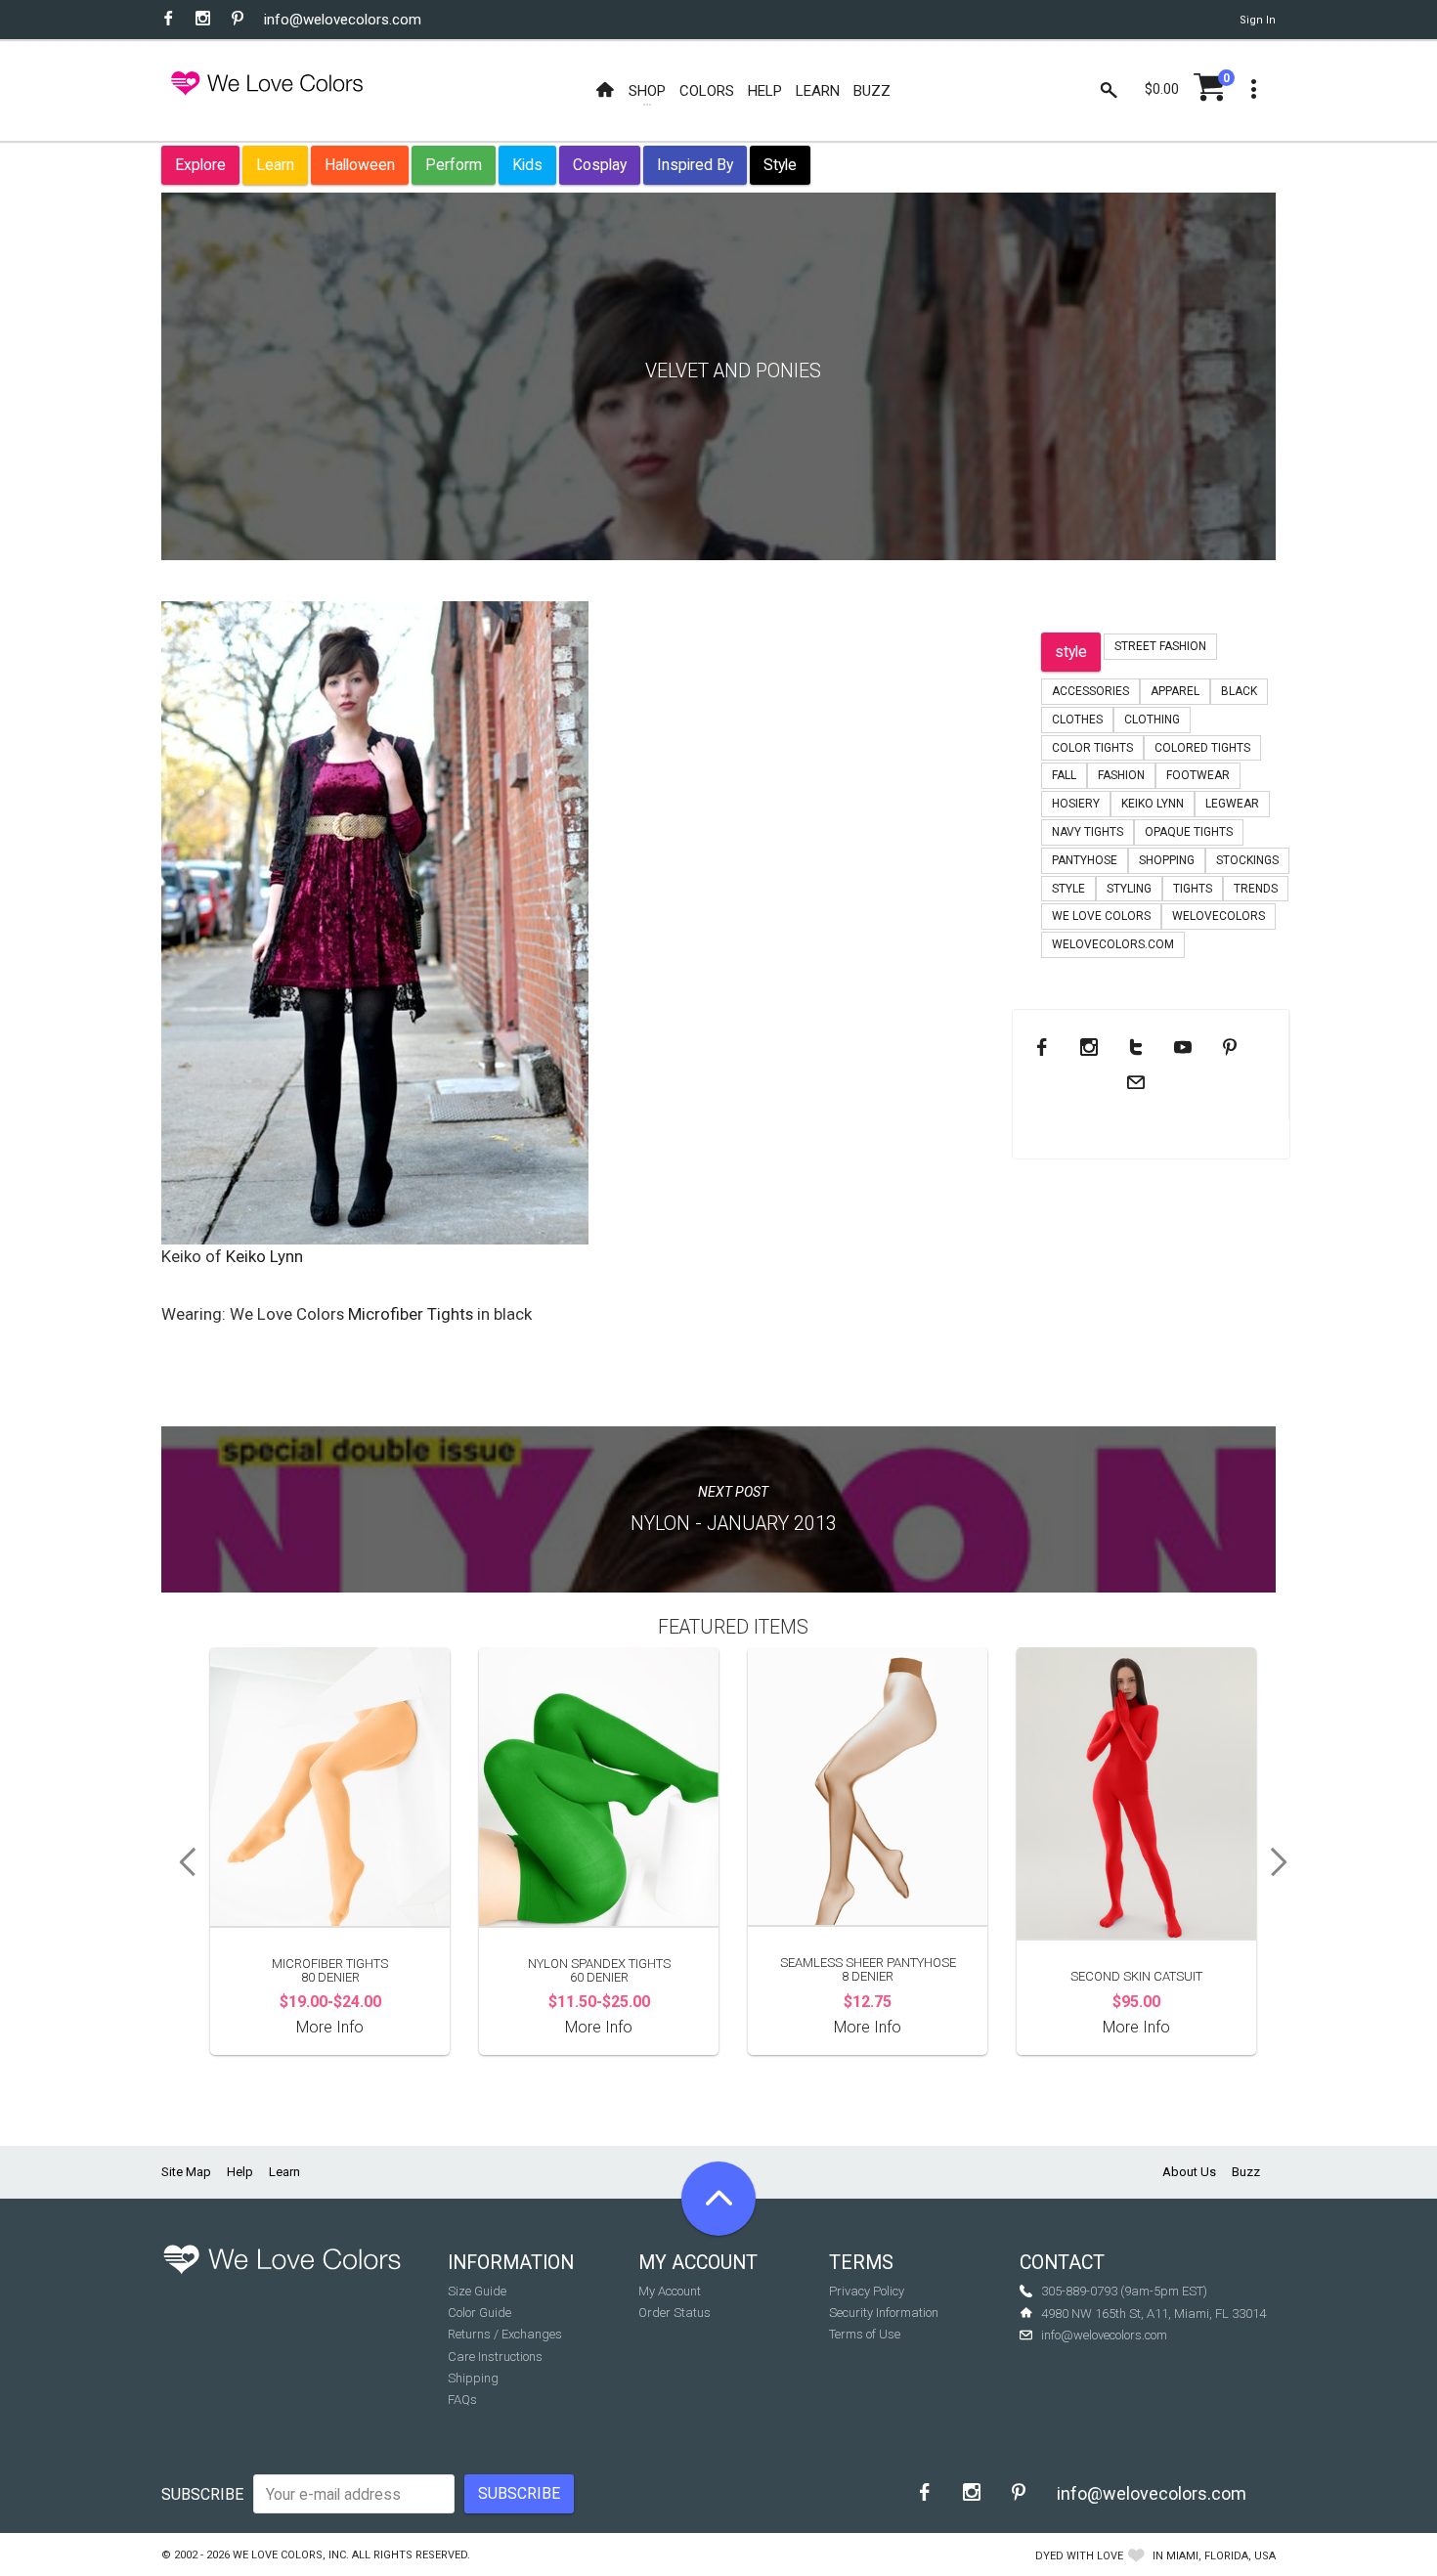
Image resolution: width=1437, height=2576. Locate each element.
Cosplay (600, 165)
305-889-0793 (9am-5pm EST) (1124, 2291)
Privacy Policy (867, 2291)
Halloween (360, 165)
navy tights (1088, 832)
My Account (670, 2291)
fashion (1121, 775)
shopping (1167, 860)
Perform (454, 165)
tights (1193, 889)
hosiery (1076, 804)
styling (1129, 889)
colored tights (1202, 748)
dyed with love (1079, 2556)
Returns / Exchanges (505, 2334)
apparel (1175, 691)
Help (240, 2172)
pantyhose (1085, 860)
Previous (181, 1862)
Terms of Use (865, 2334)
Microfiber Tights (411, 1314)
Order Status (675, 2313)
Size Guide (477, 2291)
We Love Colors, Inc (289, 2555)
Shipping (473, 2378)
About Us (1189, 2172)
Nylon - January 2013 (734, 1524)
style (1071, 652)
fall (1064, 775)
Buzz (1246, 2172)
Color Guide (479, 2313)
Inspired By (695, 165)
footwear (1198, 775)
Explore (200, 165)
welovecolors (1219, 916)
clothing (1152, 720)
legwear (1232, 804)
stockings (1247, 860)
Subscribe (202, 2494)
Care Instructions (495, 2357)
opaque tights (1189, 832)
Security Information (884, 2313)
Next (1285, 1862)
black (1239, 691)
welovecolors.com (1113, 944)
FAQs (462, 2400)
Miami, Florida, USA (1221, 2556)
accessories (1090, 691)
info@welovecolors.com (343, 20)
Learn (275, 165)
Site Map (186, 2172)
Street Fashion (1160, 646)
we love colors (1101, 916)
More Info (330, 2027)
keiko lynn (1153, 804)
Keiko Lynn (264, 1256)
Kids (527, 165)
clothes (1077, 720)
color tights (1092, 748)
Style (780, 165)
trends (1256, 889)
